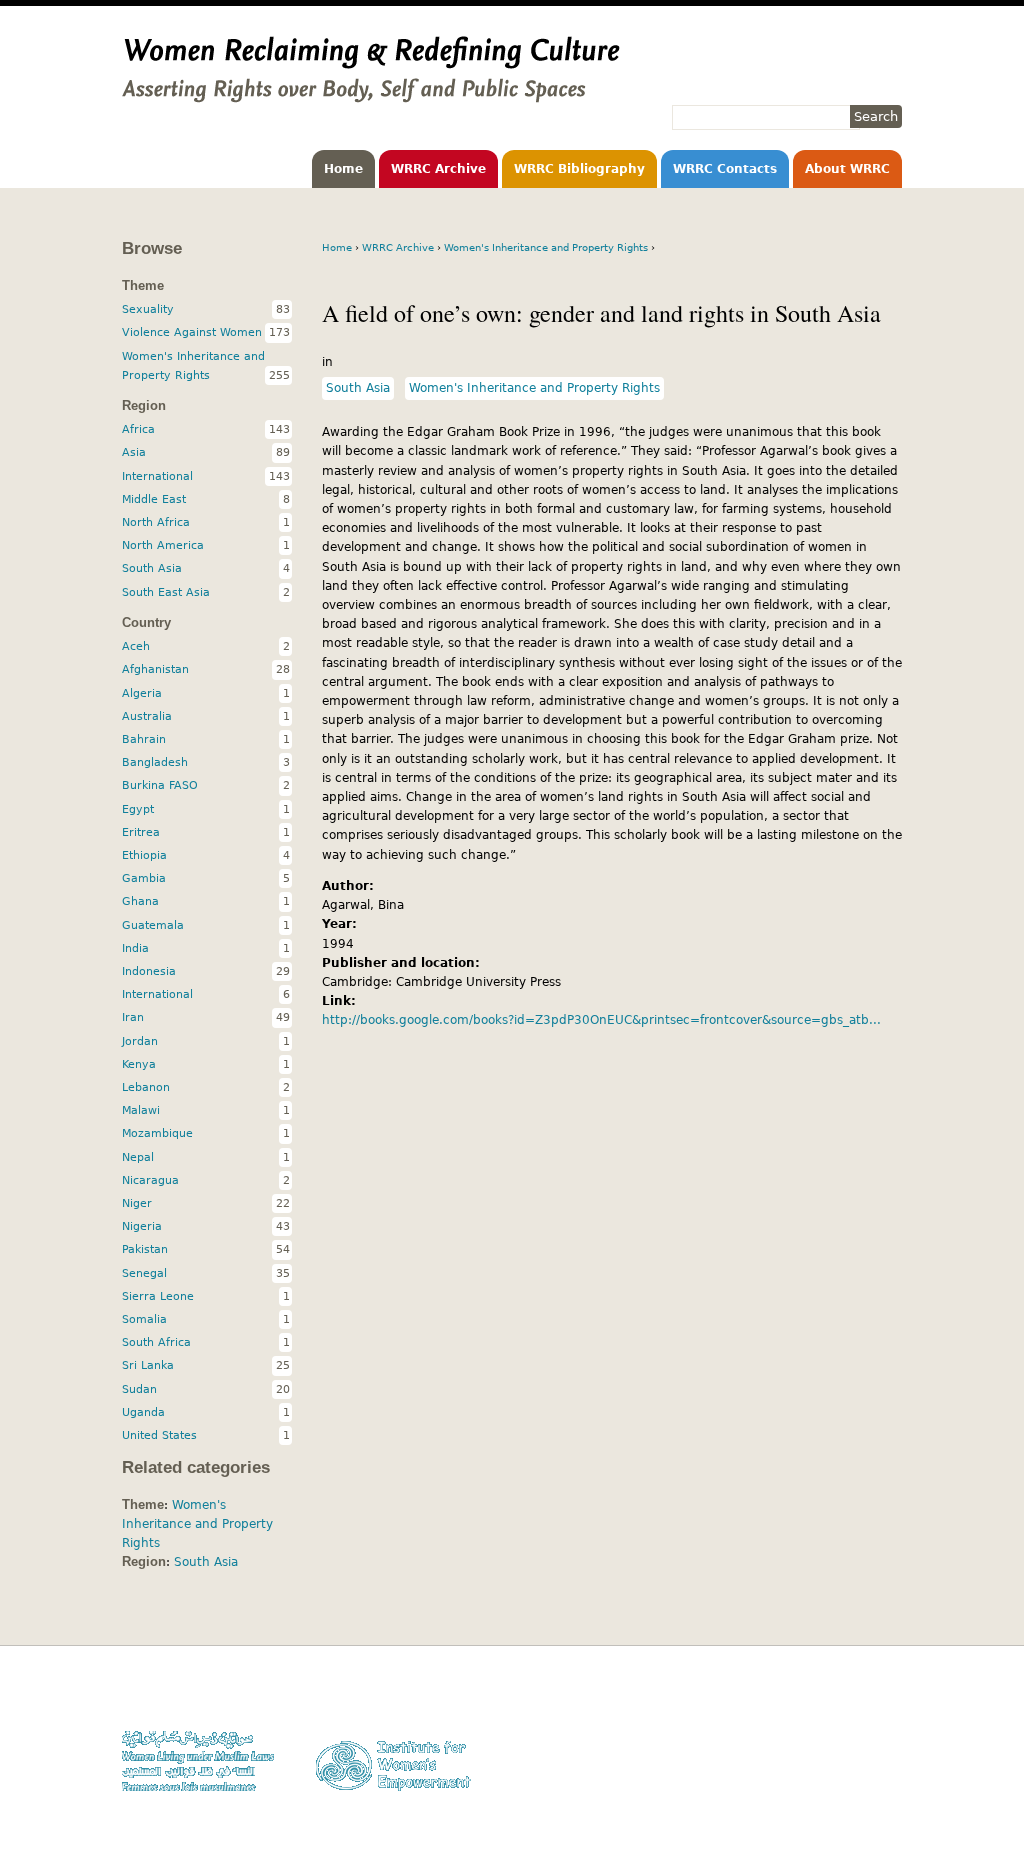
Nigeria (142, 1226)
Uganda (143, 1412)
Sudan (139, 1389)
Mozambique (157, 1133)
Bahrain (144, 739)
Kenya (139, 1064)
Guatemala (153, 925)
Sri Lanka (148, 1365)
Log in (885, 1772)
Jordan (140, 1041)
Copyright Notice (855, 1715)
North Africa (156, 522)
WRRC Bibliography (579, 169)
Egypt (138, 809)
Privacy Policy (862, 1734)
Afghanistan (155, 669)
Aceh (136, 646)
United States (159, 1435)
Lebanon (146, 1087)
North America (163, 545)
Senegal (144, 1273)
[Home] (371, 93)
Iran (133, 1017)
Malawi (141, 1110)
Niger (137, 1203)
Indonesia (149, 971)
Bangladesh (155, 762)
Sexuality (148, 309)
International (157, 476)
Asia (134, 452)
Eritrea (141, 832)
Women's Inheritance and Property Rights (546, 247)
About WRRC (847, 169)
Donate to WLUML (853, 1695)
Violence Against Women (192, 332)
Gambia (144, 878)
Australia (147, 716)
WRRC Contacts (725, 169)
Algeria (142, 693)
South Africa (156, 1342)
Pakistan (145, 1249)
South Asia (358, 388)
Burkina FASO (160, 785)
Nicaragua (150, 1180)
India (135, 948)
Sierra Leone (158, 1296)
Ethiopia (144, 855)
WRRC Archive (438, 169)
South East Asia (166, 592)
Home (343, 169)
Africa (138, 429)
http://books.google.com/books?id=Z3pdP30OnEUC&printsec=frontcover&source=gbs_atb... (601, 1020)
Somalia (144, 1319)
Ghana (140, 901)
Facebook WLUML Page (838, 1791)
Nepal (138, 1157)
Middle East (154, 499)
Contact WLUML (859, 1753)
